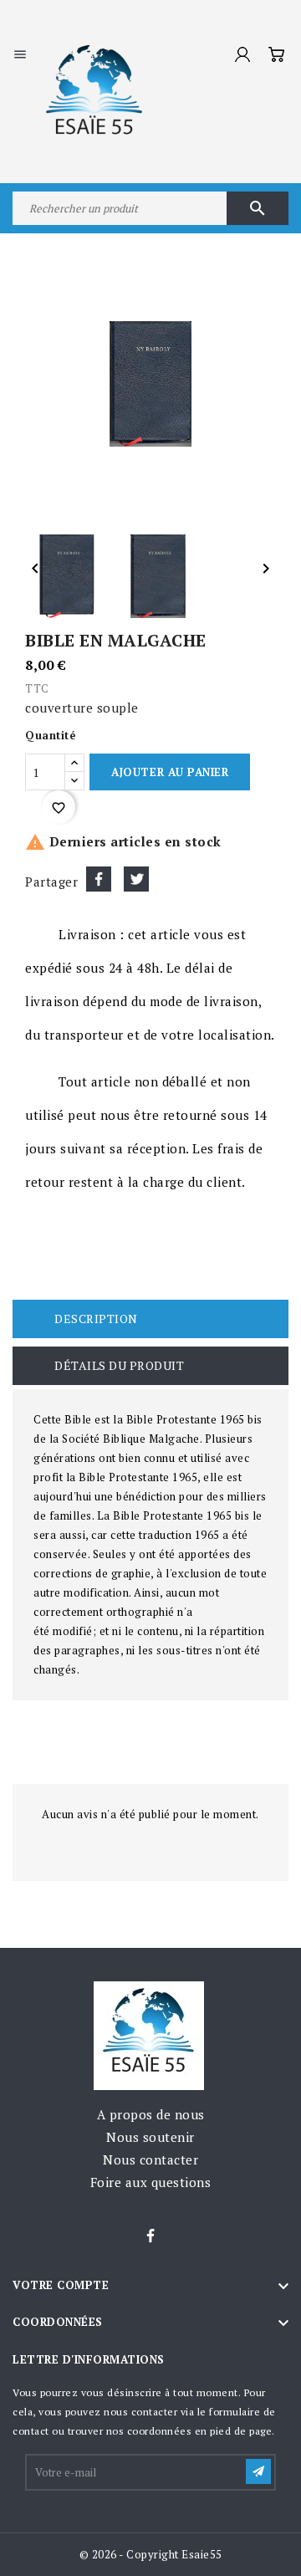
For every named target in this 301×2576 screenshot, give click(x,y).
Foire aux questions (151, 2182)
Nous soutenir (150, 2137)
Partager (99, 879)
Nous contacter (150, 2159)
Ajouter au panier (170, 772)
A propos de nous (151, 2114)
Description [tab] (96, 1319)
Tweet (136, 879)
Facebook (150, 2236)
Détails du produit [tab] (119, 1365)
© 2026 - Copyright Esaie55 (151, 2554)
